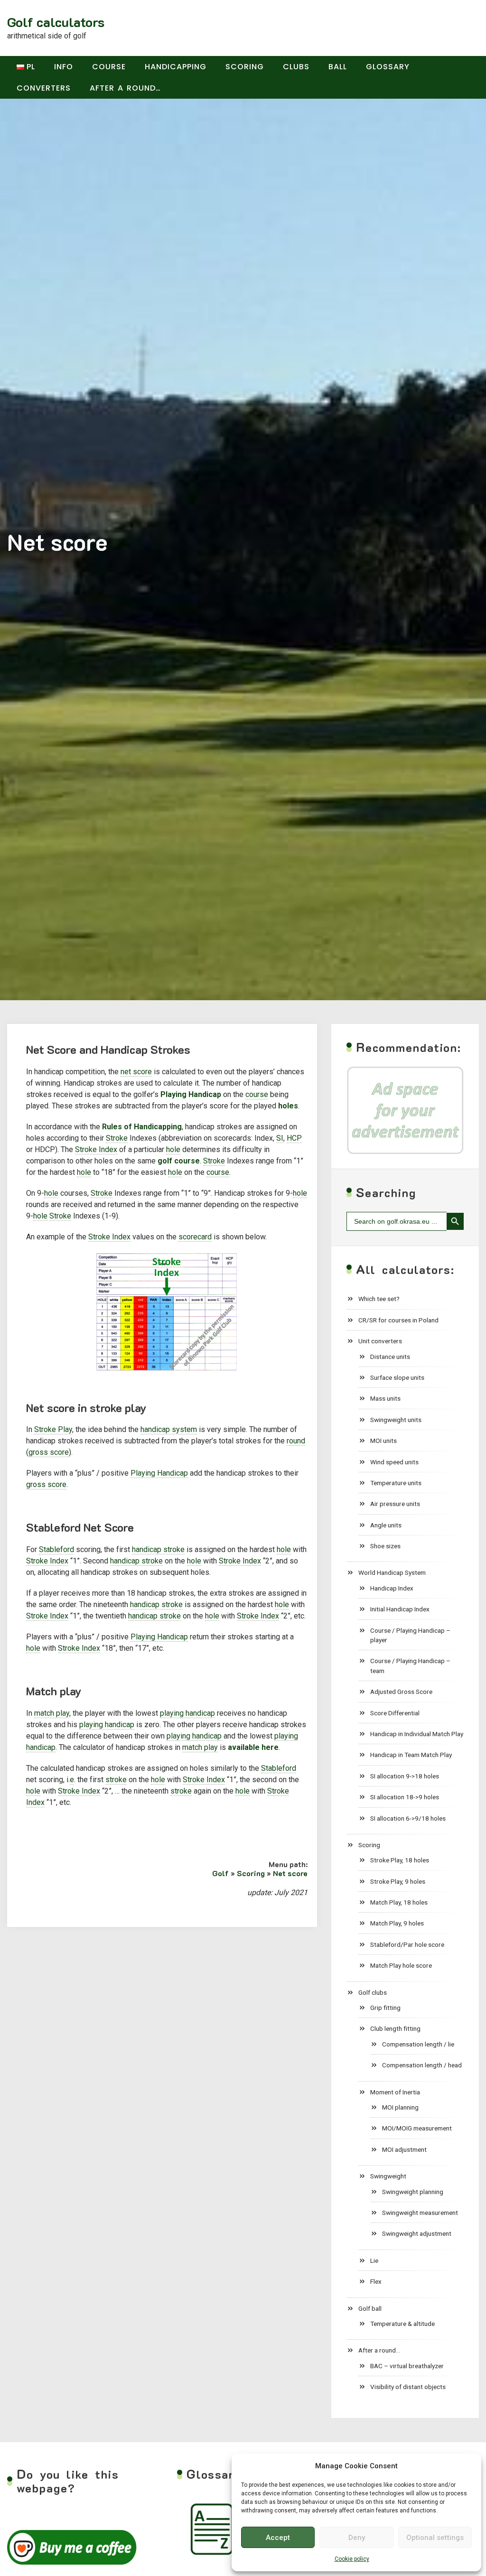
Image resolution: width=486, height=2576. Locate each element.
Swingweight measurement (420, 2213)
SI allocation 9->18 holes (405, 1776)
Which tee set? (379, 1299)
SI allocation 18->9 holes (405, 1797)
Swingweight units (396, 1420)
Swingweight (388, 2176)
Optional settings (435, 2538)
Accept (278, 2538)
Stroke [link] (117, 1138)
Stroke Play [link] (53, 1429)
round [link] (296, 1441)
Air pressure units (395, 1504)
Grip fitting (385, 2008)
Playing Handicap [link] (159, 1473)
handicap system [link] (169, 1429)
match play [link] (52, 1713)
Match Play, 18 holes (399, 1902)
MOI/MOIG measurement (417, 2128)
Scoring (245, 67)
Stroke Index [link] (96, 1149)
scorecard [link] (195, 1237)
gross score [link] (49, 1452)
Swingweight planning (413, 2192)
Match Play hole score (401, 1965)
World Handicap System (392, 1572)
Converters (44, 88)
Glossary (388, 67)
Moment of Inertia (395, 2092)
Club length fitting (395, 2028)
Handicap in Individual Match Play (417, 1734)
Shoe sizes (385, 1546)
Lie (374, 2260)
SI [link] (280, 1138)
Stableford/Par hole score (407, 1944)
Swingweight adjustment (417, 2233)
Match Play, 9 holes (397, 1923)
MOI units (383, 1441)
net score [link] (136, 1072)
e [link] (72, 1780)
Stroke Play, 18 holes (400, 1860)
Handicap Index (392, 1588)
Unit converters (380, 1341)
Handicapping (176, 67)
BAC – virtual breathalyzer (407, 2366)
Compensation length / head (422, 2065)
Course (109, 67)
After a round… (125, 88)
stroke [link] (116, 1780)
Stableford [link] (56, 1549)
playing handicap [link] (187, 1713)
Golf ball (370, 2308)
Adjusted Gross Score (401, 1692)
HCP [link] (294, 1138)
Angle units (386, 1525)
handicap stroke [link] (158, 1549)
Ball (338, 67)
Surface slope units (397, 1377)
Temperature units (396, 1483)
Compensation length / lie (418, 2044)
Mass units (385, 1398)
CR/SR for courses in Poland (398, 1320)
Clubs (296, 67)
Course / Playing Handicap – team (410, 1665)
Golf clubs (373, 1992)
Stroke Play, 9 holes (398, 1881)
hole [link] (173, 1149)
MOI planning (400, 2107)
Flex (376, 2281)
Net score (290, 1873)
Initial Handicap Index (400, 1609)
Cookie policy (352, 2559)
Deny (357, 2538)
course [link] (257, 1094)
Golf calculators (56, 22)
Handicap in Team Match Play (411, 1755)
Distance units (390, 1357)
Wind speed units (394, 1462)
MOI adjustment (404, 2149)
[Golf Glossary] (213, 2529)
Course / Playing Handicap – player (410, 1635)
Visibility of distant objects (408, 2387)
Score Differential (395, 1713)
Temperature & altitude (402, 2324)
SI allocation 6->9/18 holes (408, 1818)
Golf (220, 1873)
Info (64, 67)
